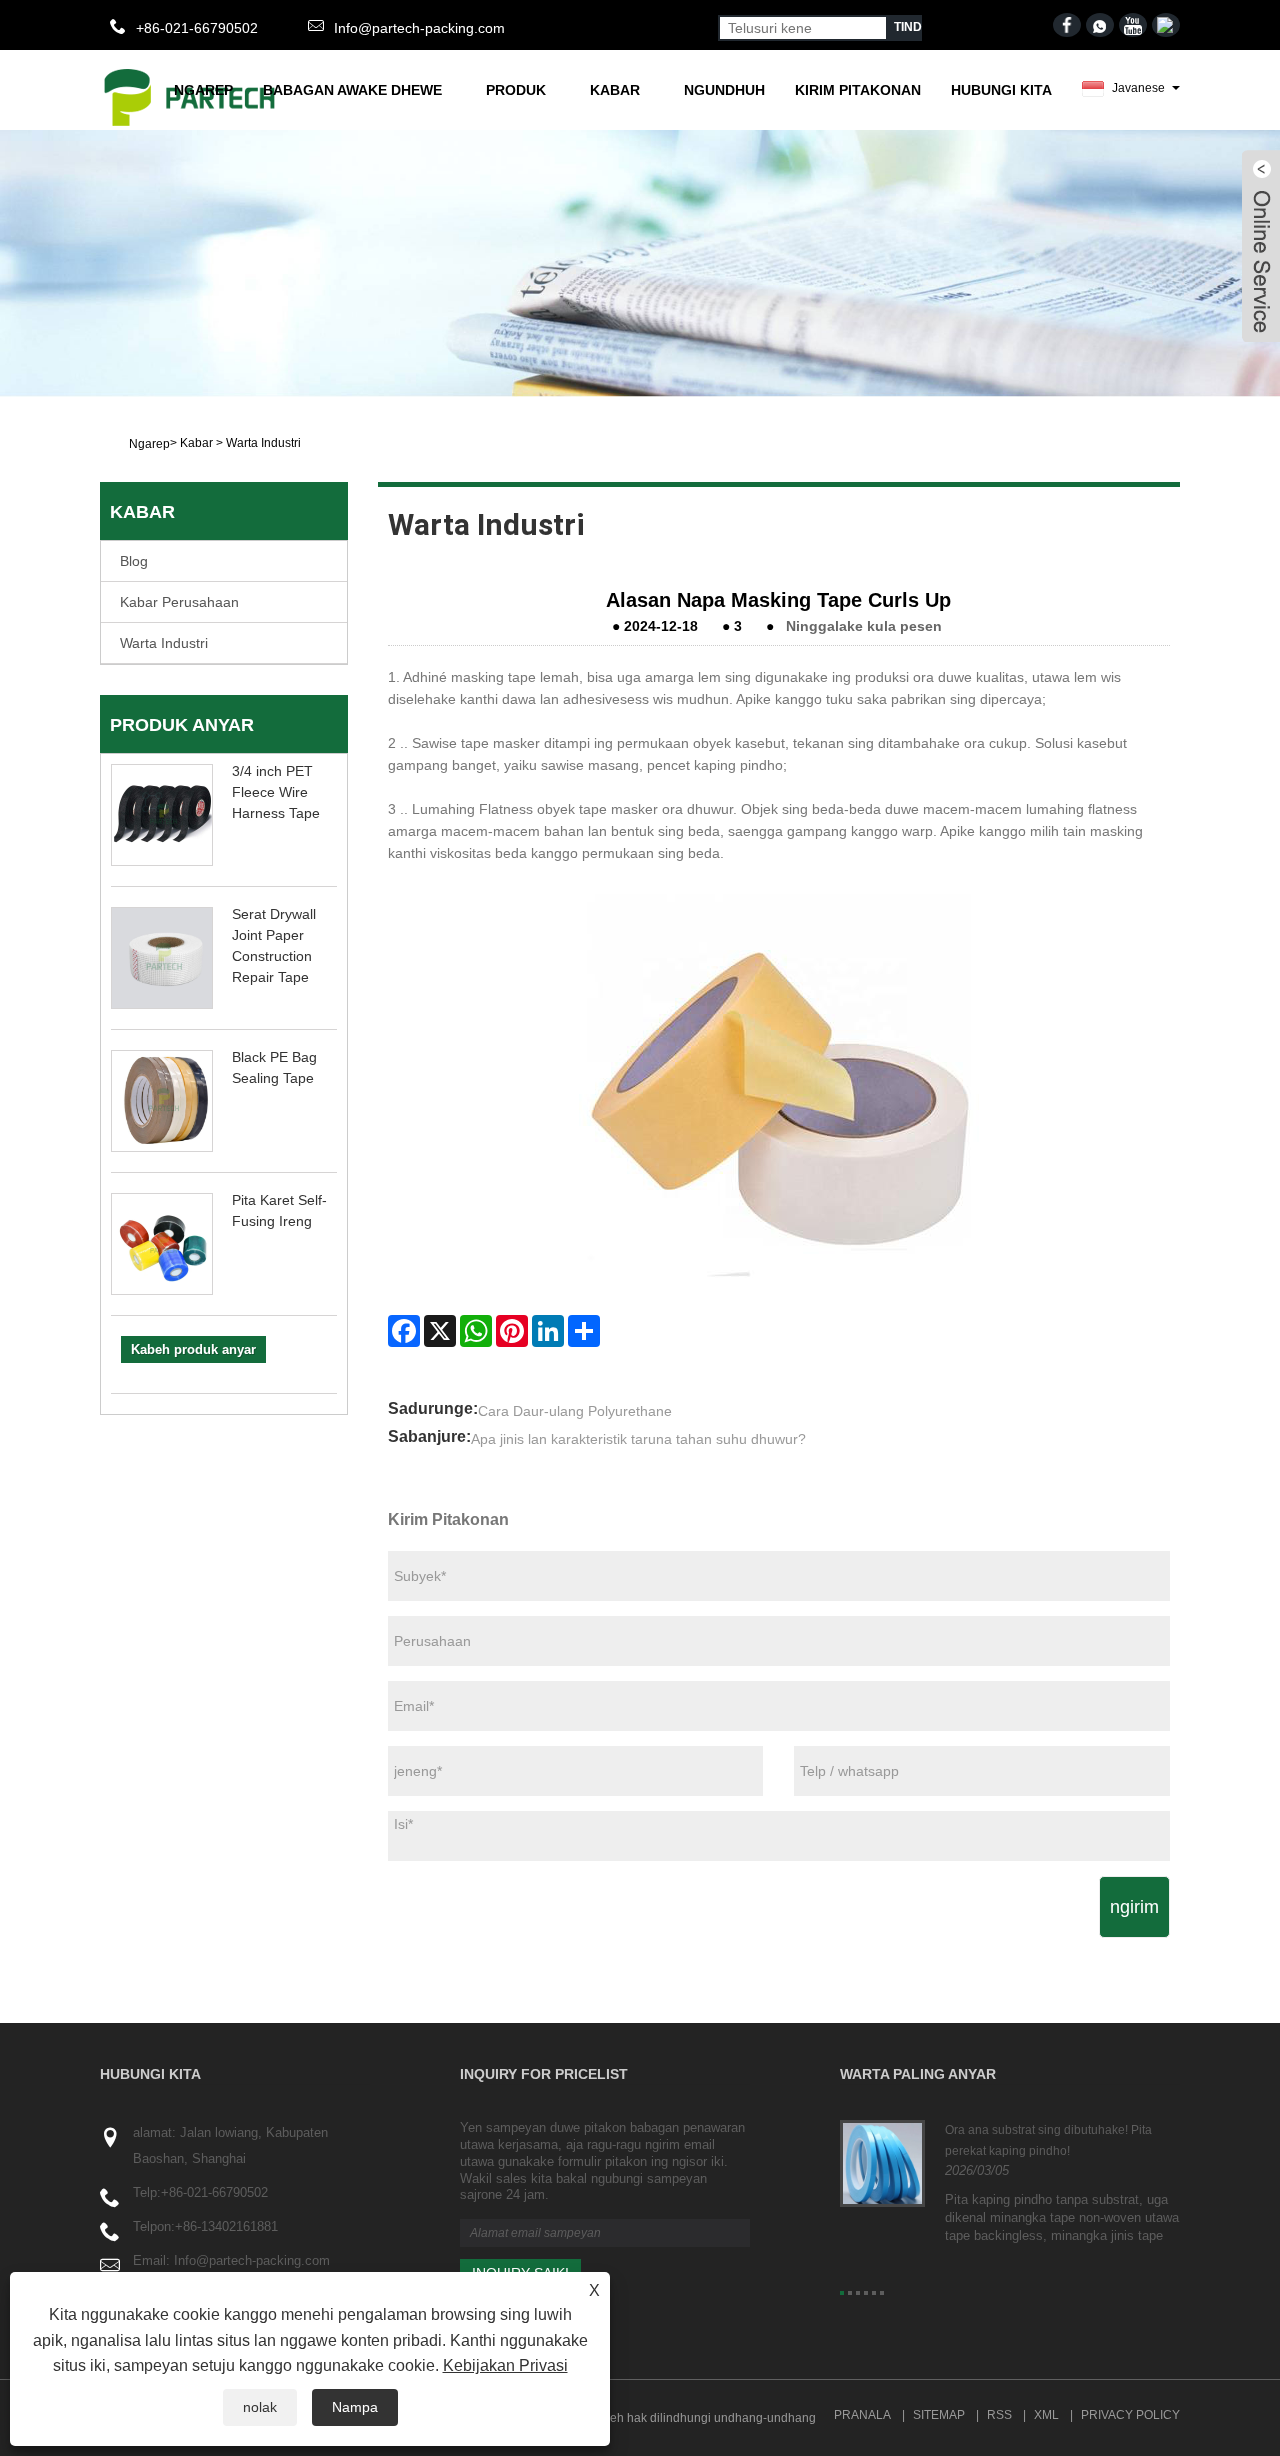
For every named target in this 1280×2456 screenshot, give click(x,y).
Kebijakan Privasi (505, 2365)
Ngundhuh (724, 90)
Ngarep (203, 90)
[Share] (584, 1331)
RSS (999, 2415)
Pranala (862, 2415)
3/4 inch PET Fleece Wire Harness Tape (276, 792)
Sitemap (939, 2415)
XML (1046, 2415)
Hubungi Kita (1001, 90)
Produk (516, 90)
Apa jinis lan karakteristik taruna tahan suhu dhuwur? (638, 1439)
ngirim (1134, 1907)
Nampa (355, 2407)
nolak (260, 2407)
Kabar (615, 90)
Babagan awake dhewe (352, 90)
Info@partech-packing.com (419, 28)
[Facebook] (404, 1331)
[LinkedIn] (548, 1331)
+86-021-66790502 (214, 2192)
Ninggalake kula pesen (864, 626)
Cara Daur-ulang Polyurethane (575, 1411)
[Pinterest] (512, 1331)
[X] (440, 1331)
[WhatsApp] (476, 1331)
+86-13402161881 (226, 2226)
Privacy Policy (1130, 2415)
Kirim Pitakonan (858, 90)
